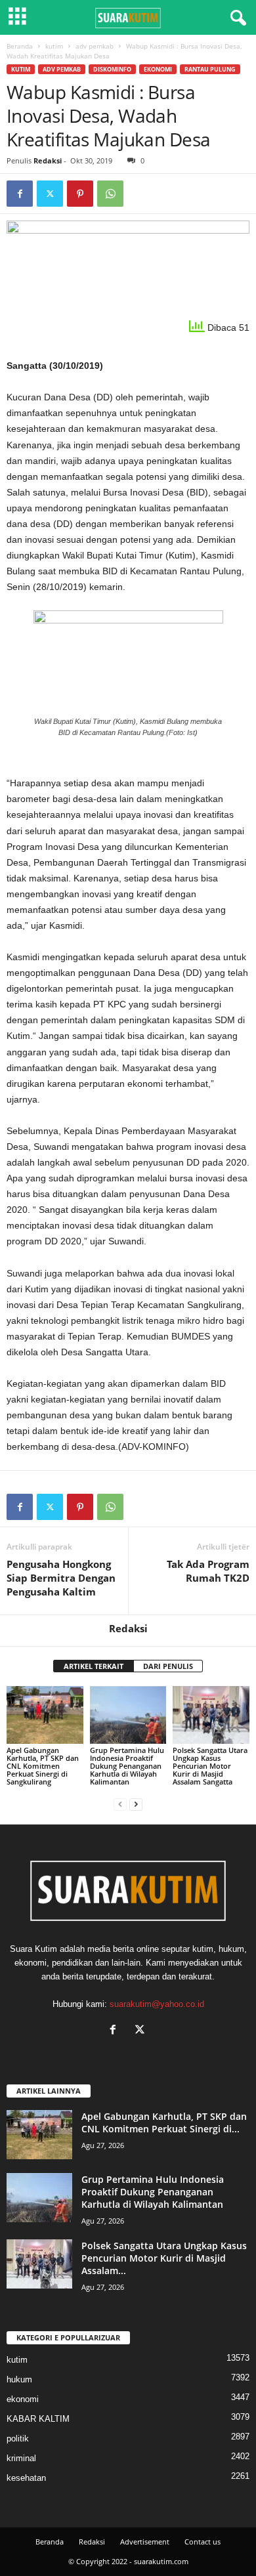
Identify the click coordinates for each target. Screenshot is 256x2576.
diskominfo (112, 69)
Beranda (20, 46)
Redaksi (48, 160)
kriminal (21, 2458)
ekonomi (158, 69)
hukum (19, 2379)
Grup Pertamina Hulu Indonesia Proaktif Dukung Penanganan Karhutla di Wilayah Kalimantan (127, 1766)
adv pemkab (95, 46)
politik (18, 2439)
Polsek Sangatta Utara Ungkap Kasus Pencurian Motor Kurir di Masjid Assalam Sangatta (210, 1766)
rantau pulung (210, 69)
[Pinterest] (80, 194)
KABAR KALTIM (38, 2419)
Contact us (203, 2542)
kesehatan (26, 2478)
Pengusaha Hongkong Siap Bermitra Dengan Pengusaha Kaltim (61, 1578)
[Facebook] (20, 194)
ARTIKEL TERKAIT (94, 1666)
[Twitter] (50, 194)
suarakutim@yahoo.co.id (157, 2004)
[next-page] (136, 1804)
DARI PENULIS (168, 1666)
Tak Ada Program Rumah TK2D (208, 1571)
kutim (54, 46)
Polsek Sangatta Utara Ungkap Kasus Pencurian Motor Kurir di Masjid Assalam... (164, 2258)
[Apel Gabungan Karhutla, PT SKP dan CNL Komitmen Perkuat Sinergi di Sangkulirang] (45, 1715)
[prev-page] (120, 1804)
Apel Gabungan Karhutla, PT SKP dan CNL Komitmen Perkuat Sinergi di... (164, 2122)
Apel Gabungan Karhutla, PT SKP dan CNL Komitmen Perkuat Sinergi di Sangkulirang (43, 1766)
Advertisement (145, 2542)
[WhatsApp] (110, 194)
